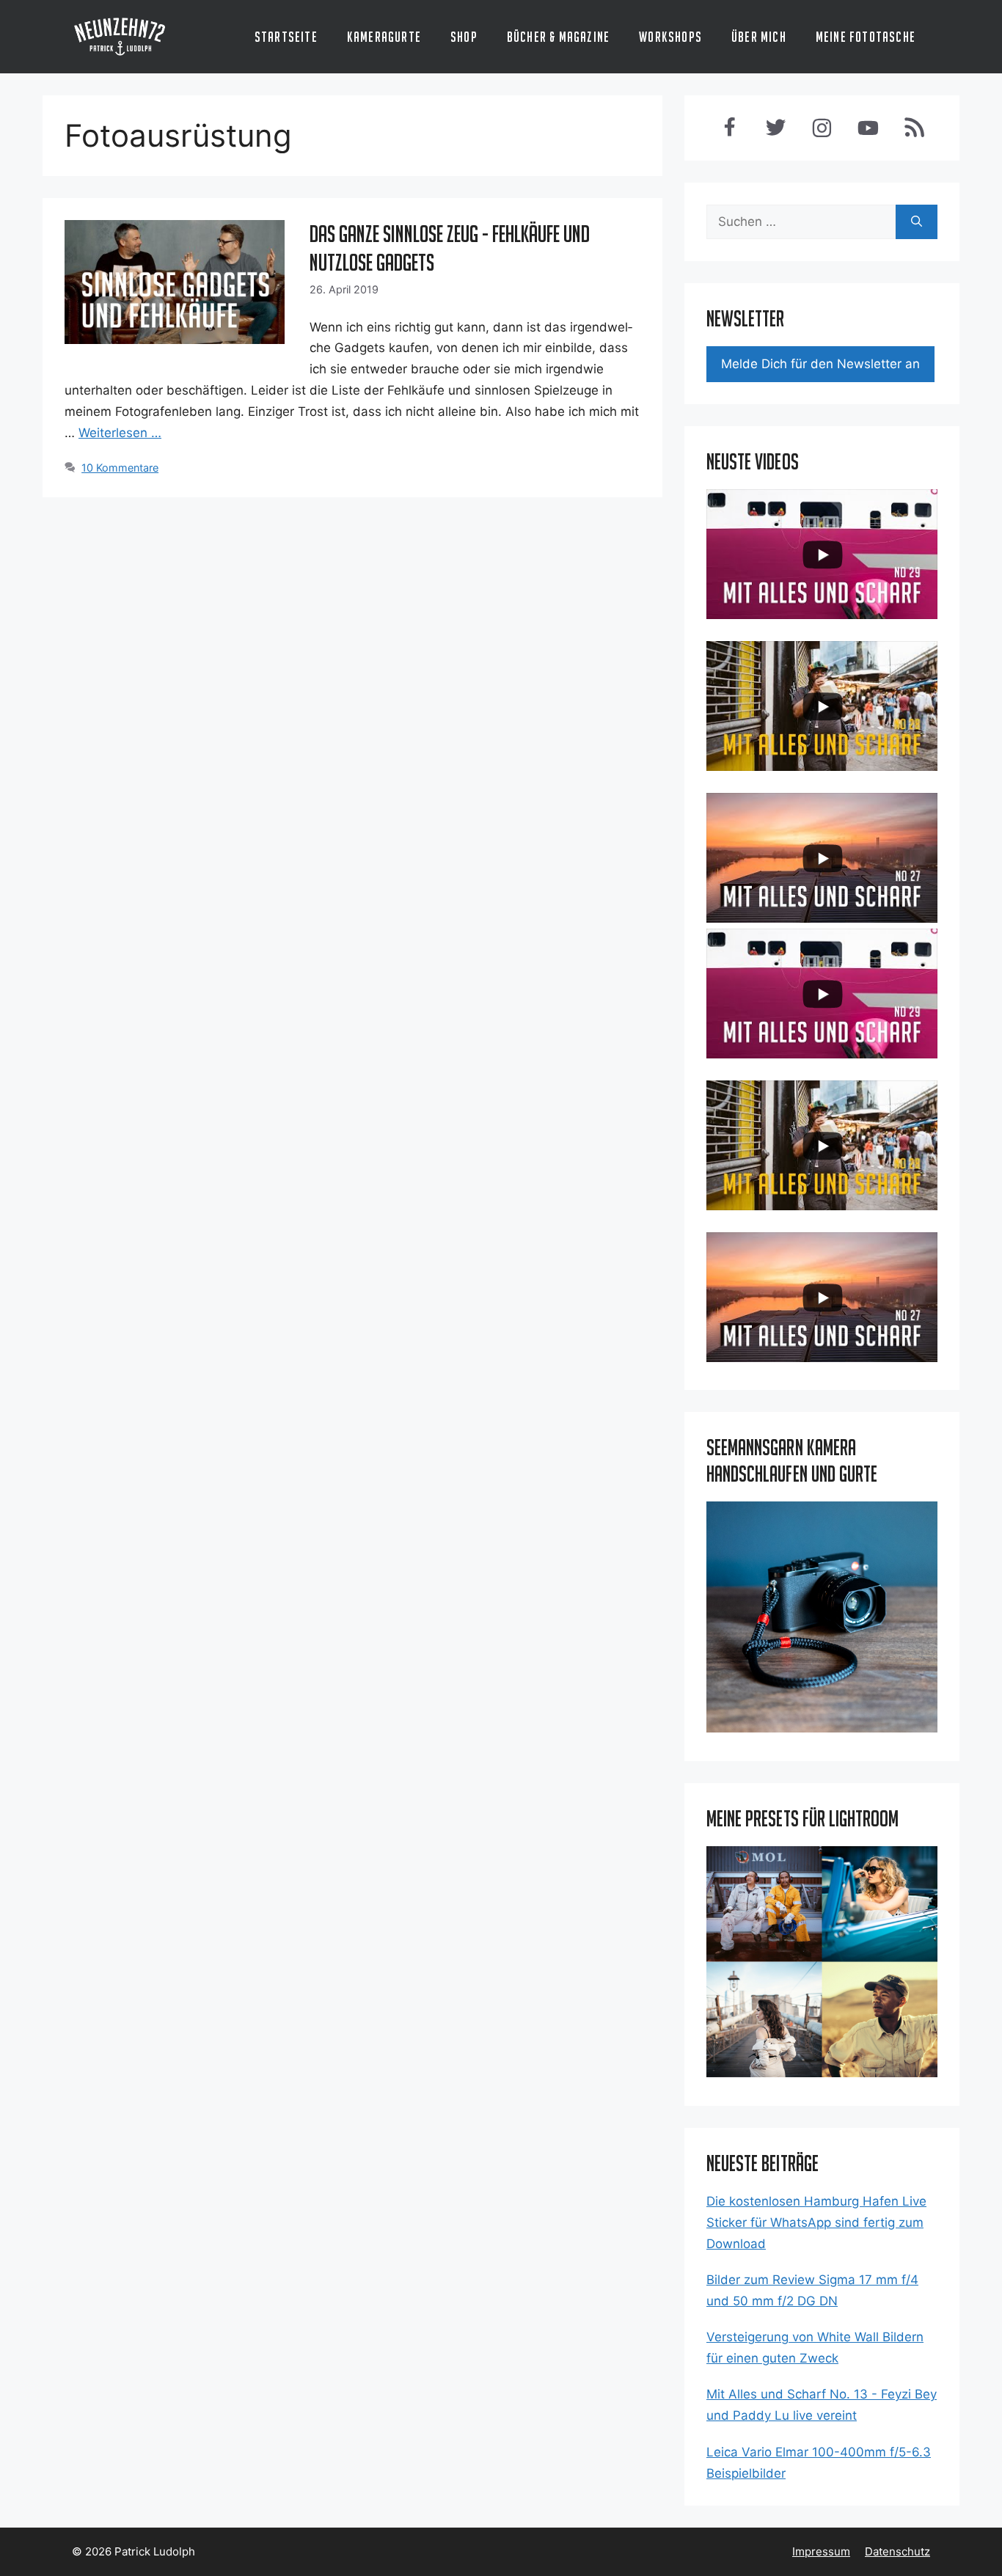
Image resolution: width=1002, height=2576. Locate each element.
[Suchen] (917, 222)
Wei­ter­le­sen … (120, 433)
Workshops (670, 37)
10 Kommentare (120, 468)
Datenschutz (897, 2551)
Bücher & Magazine (558, 37)
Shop (464, 37)
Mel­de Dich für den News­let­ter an (820, 364)
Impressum (821, 2551)
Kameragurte (384, 37)
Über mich (759, 37)
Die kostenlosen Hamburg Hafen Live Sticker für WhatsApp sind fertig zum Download (816, 2222)
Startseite (286, 37)
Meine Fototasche (866, 37)
